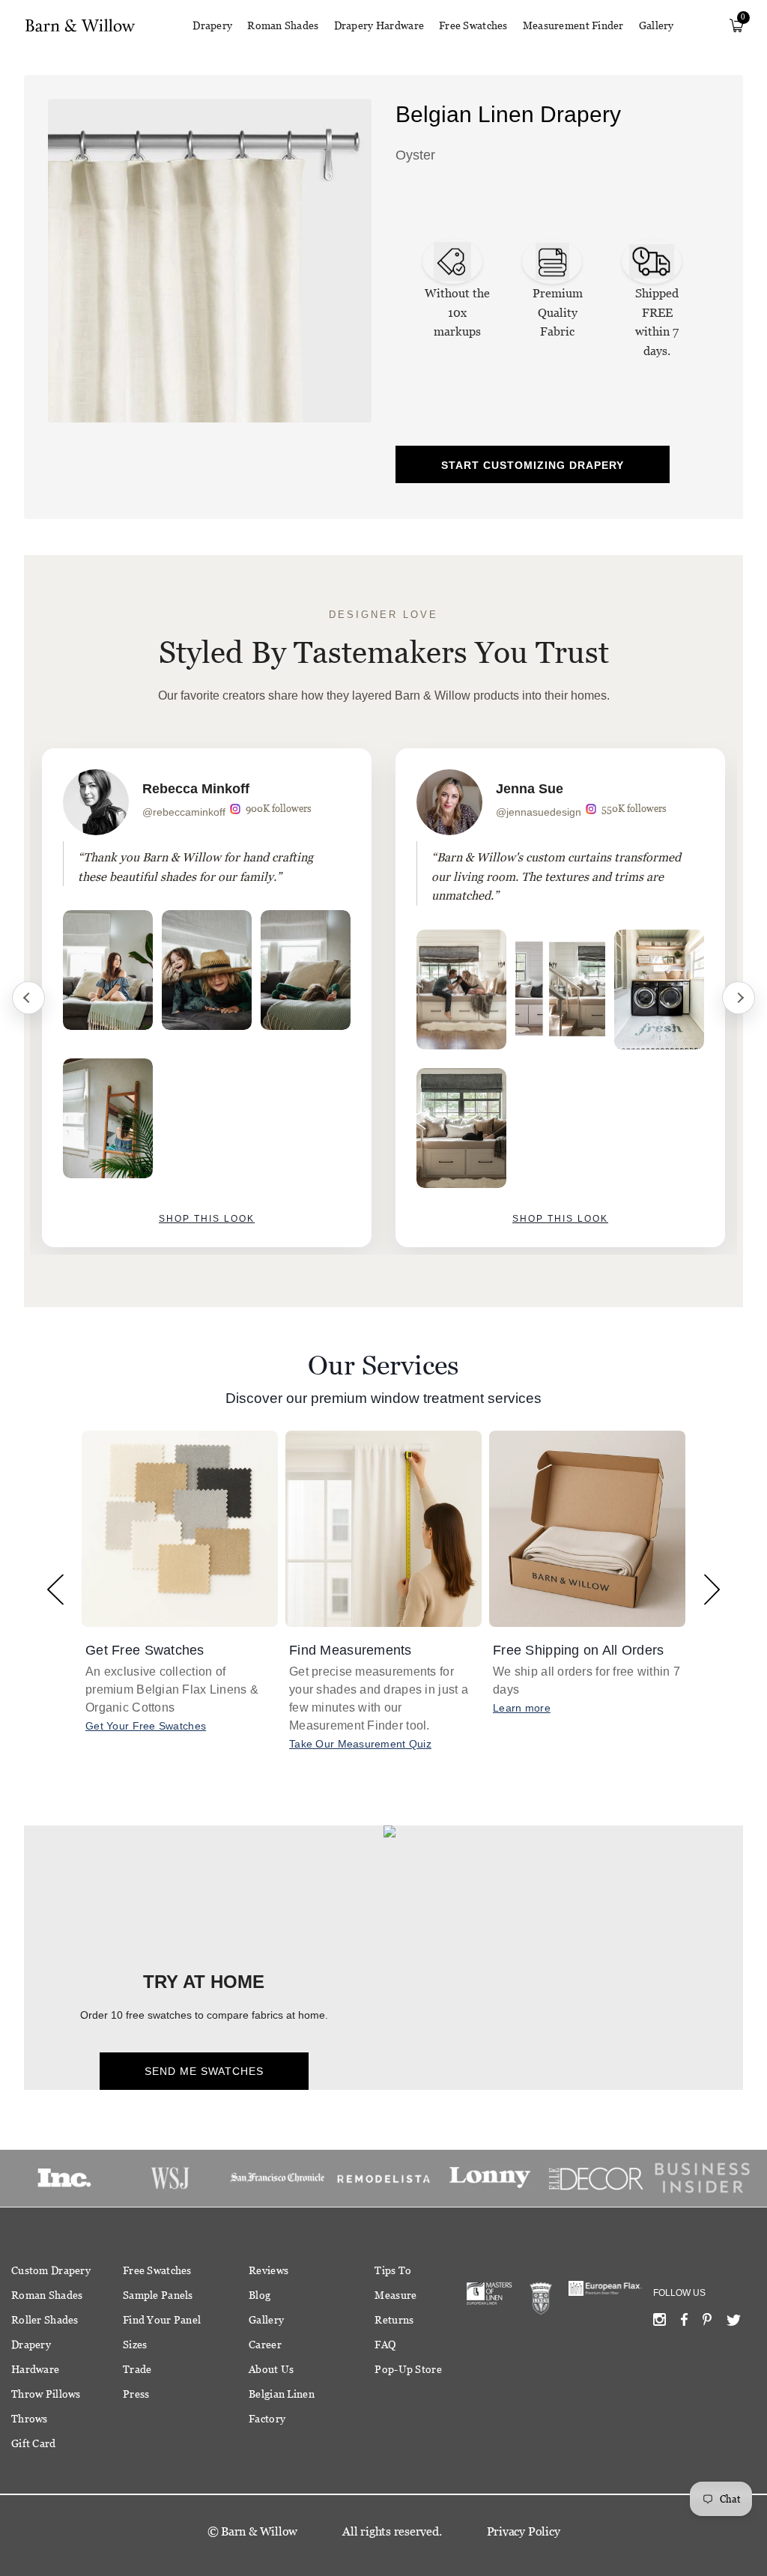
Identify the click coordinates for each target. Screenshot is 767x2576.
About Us (271, 2369)
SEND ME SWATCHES (204, 2071)
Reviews (269, 2270)
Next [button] (712, 1589)
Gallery (657, 25)
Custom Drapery (51, 2270)
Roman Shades (283, 25)
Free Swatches (473, 25)
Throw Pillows (46, 2394)
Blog (260, 2295)
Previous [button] (55, 1589)
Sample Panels (158, 2295)
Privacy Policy (524, 2531)
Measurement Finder (573, 25)
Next (739, 998)
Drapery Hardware (379, 25)
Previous (28, 998)
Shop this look (207, 1219)
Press (136, 2394)
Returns (394, 2320)
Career (265, 2345)
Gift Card (34, 2443)
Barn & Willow (259, 2531)
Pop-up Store (408, 2369)
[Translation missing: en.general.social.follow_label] (660, 2323)
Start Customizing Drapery (533, 465)
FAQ (385, 2345)
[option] (207, 998)
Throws (30, 2419)
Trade (137, 2369)
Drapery (212, 25)
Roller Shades (45, 2320)
